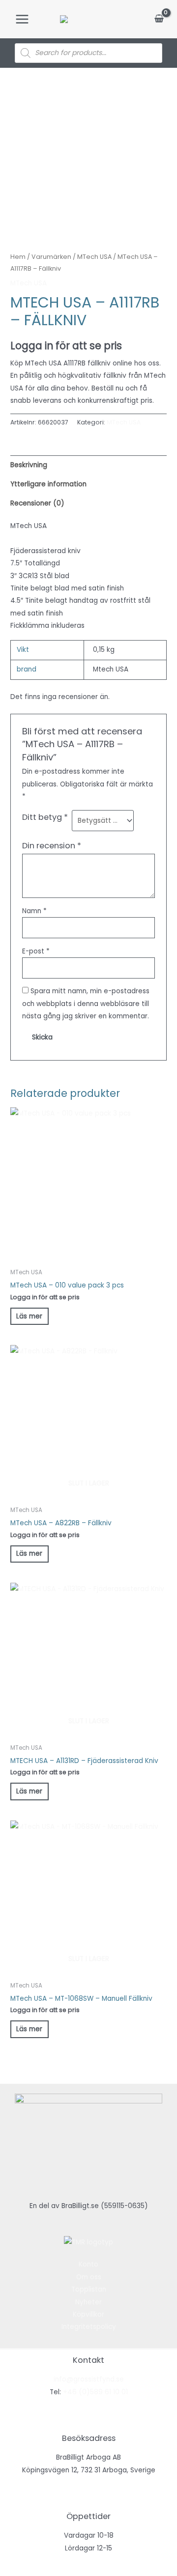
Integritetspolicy (89, 2327)
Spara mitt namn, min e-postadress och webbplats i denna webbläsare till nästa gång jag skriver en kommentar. (86, 1004)
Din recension (52, 846)
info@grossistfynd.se (89, 2379)
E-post (36, 951)
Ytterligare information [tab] (48, 484)
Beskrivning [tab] (29, 465)
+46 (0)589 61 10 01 (95, 2392)
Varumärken (51, 257)
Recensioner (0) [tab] (37, 503)
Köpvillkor (88, 2314)
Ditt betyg (45, 817)
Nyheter (88, 2302)
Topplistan (89, 2289)
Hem (18, 257)
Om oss (89, 2277)
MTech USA (94, 257)
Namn (34, 911)
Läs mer (29, 1316)
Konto (88, 2264)
